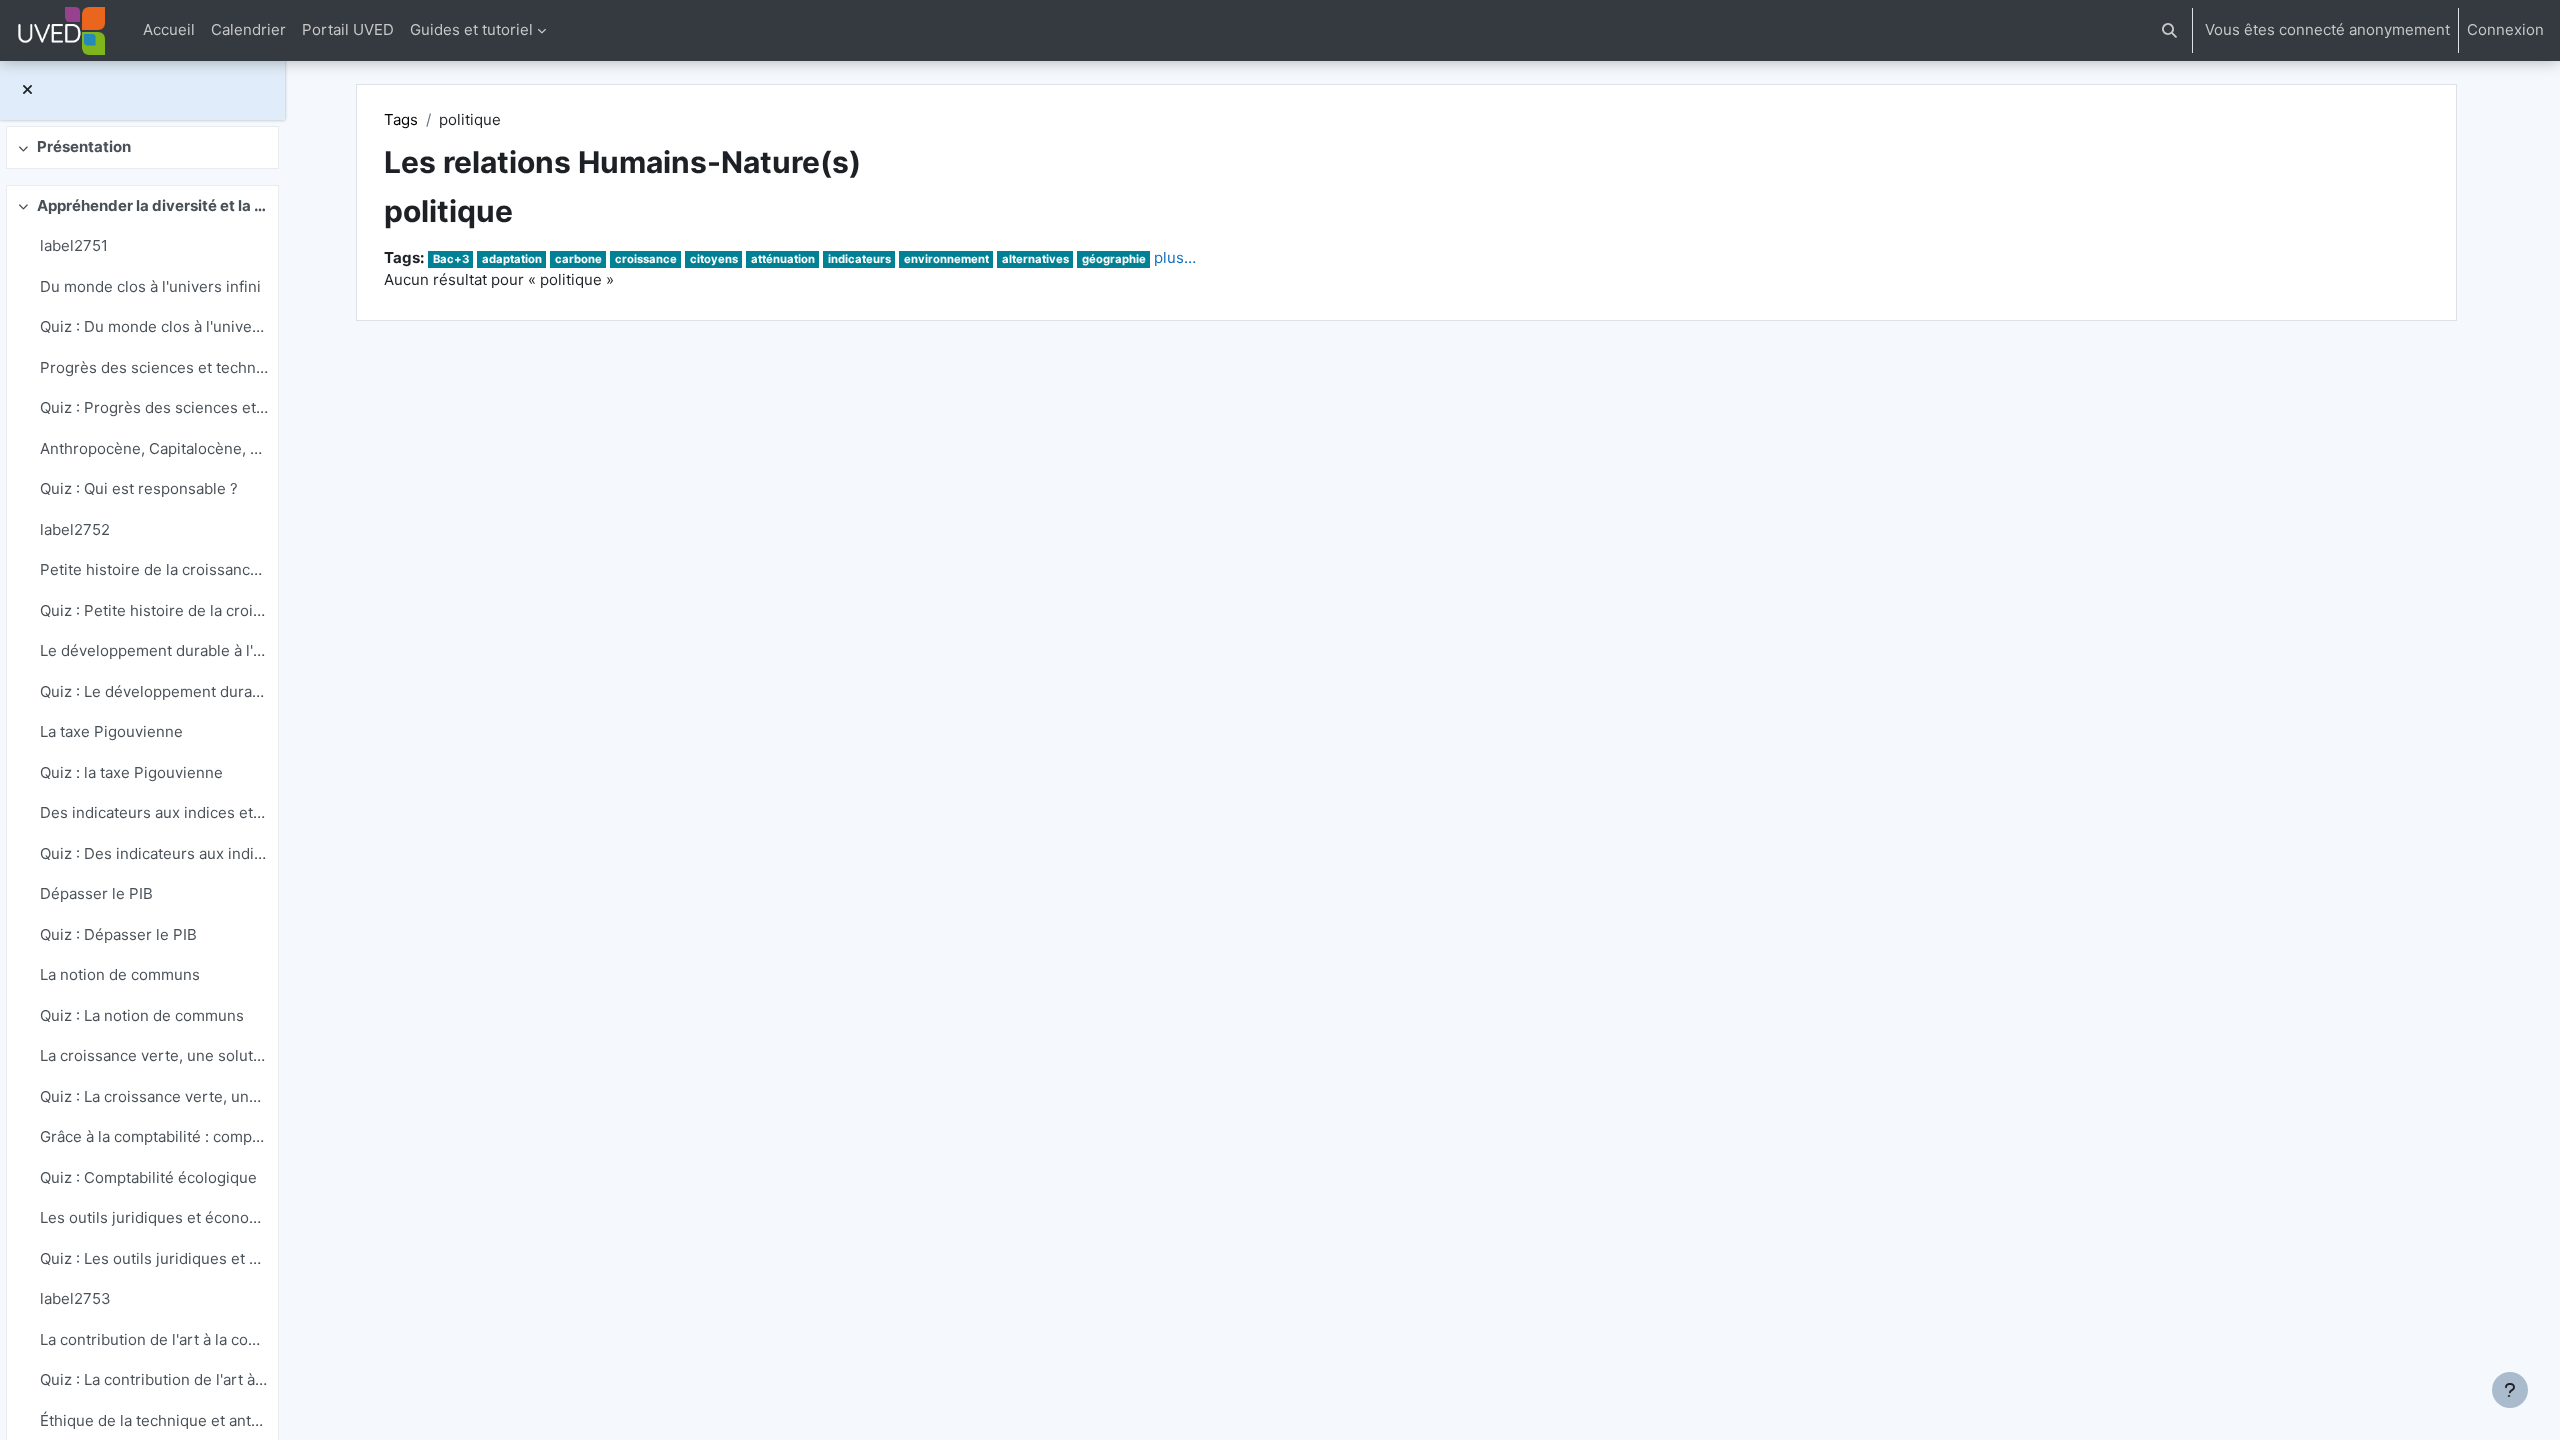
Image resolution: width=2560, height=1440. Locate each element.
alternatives (1035, 259)
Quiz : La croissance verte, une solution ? (154, 1096)
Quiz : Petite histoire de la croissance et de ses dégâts (154, 610)
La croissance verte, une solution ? (154, 1055)
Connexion (2505, 29)
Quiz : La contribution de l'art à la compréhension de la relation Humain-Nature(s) (154, 1379)
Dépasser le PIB (96, 893)
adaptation (512, 259)
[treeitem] (142, 147)
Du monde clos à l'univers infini (150, 286)
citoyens (714, 259)
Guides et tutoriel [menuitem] (471, 29)
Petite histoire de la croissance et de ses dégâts (154, 569)
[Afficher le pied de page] (2510, 1390)
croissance (646, 259)
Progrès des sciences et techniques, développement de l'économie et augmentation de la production (154, 367)
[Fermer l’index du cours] (27, 90)
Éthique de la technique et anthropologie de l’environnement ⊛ (154, 1420)
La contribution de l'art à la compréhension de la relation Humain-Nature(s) (154, 1339)
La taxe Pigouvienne (111, 731)
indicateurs (859, 259)
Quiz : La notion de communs (142, 1015)
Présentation (84, 146)
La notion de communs (120, 974)
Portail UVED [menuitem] (348, 29)
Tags (401, 119)
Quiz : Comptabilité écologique (148, 1177)
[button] (2169, 30)
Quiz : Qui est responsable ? (139, 488)
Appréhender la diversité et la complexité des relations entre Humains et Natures (153, 205)
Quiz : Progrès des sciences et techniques (154, 407)
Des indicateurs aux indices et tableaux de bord (154, 812)
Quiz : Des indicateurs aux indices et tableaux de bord (154, 853)
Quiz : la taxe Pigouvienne (131, 772)
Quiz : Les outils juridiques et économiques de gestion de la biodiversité (154, 1258)
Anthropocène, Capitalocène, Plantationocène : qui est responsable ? (154, 448)
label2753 (75, 1298)
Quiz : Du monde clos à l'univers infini (154, 326)
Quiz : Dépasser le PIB (118, 934)
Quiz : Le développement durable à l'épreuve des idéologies (154, 691)
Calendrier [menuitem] (248, 29)
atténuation (783, 259)
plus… (1175, 257)
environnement (946, 259)
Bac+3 (451, 259)
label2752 (75, 529)
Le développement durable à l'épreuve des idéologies (154, 650)
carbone (578, 259)
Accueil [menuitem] (169, 29)
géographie (1114, 259)
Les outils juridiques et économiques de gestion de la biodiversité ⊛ (154, 1217)
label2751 (74, 245)
